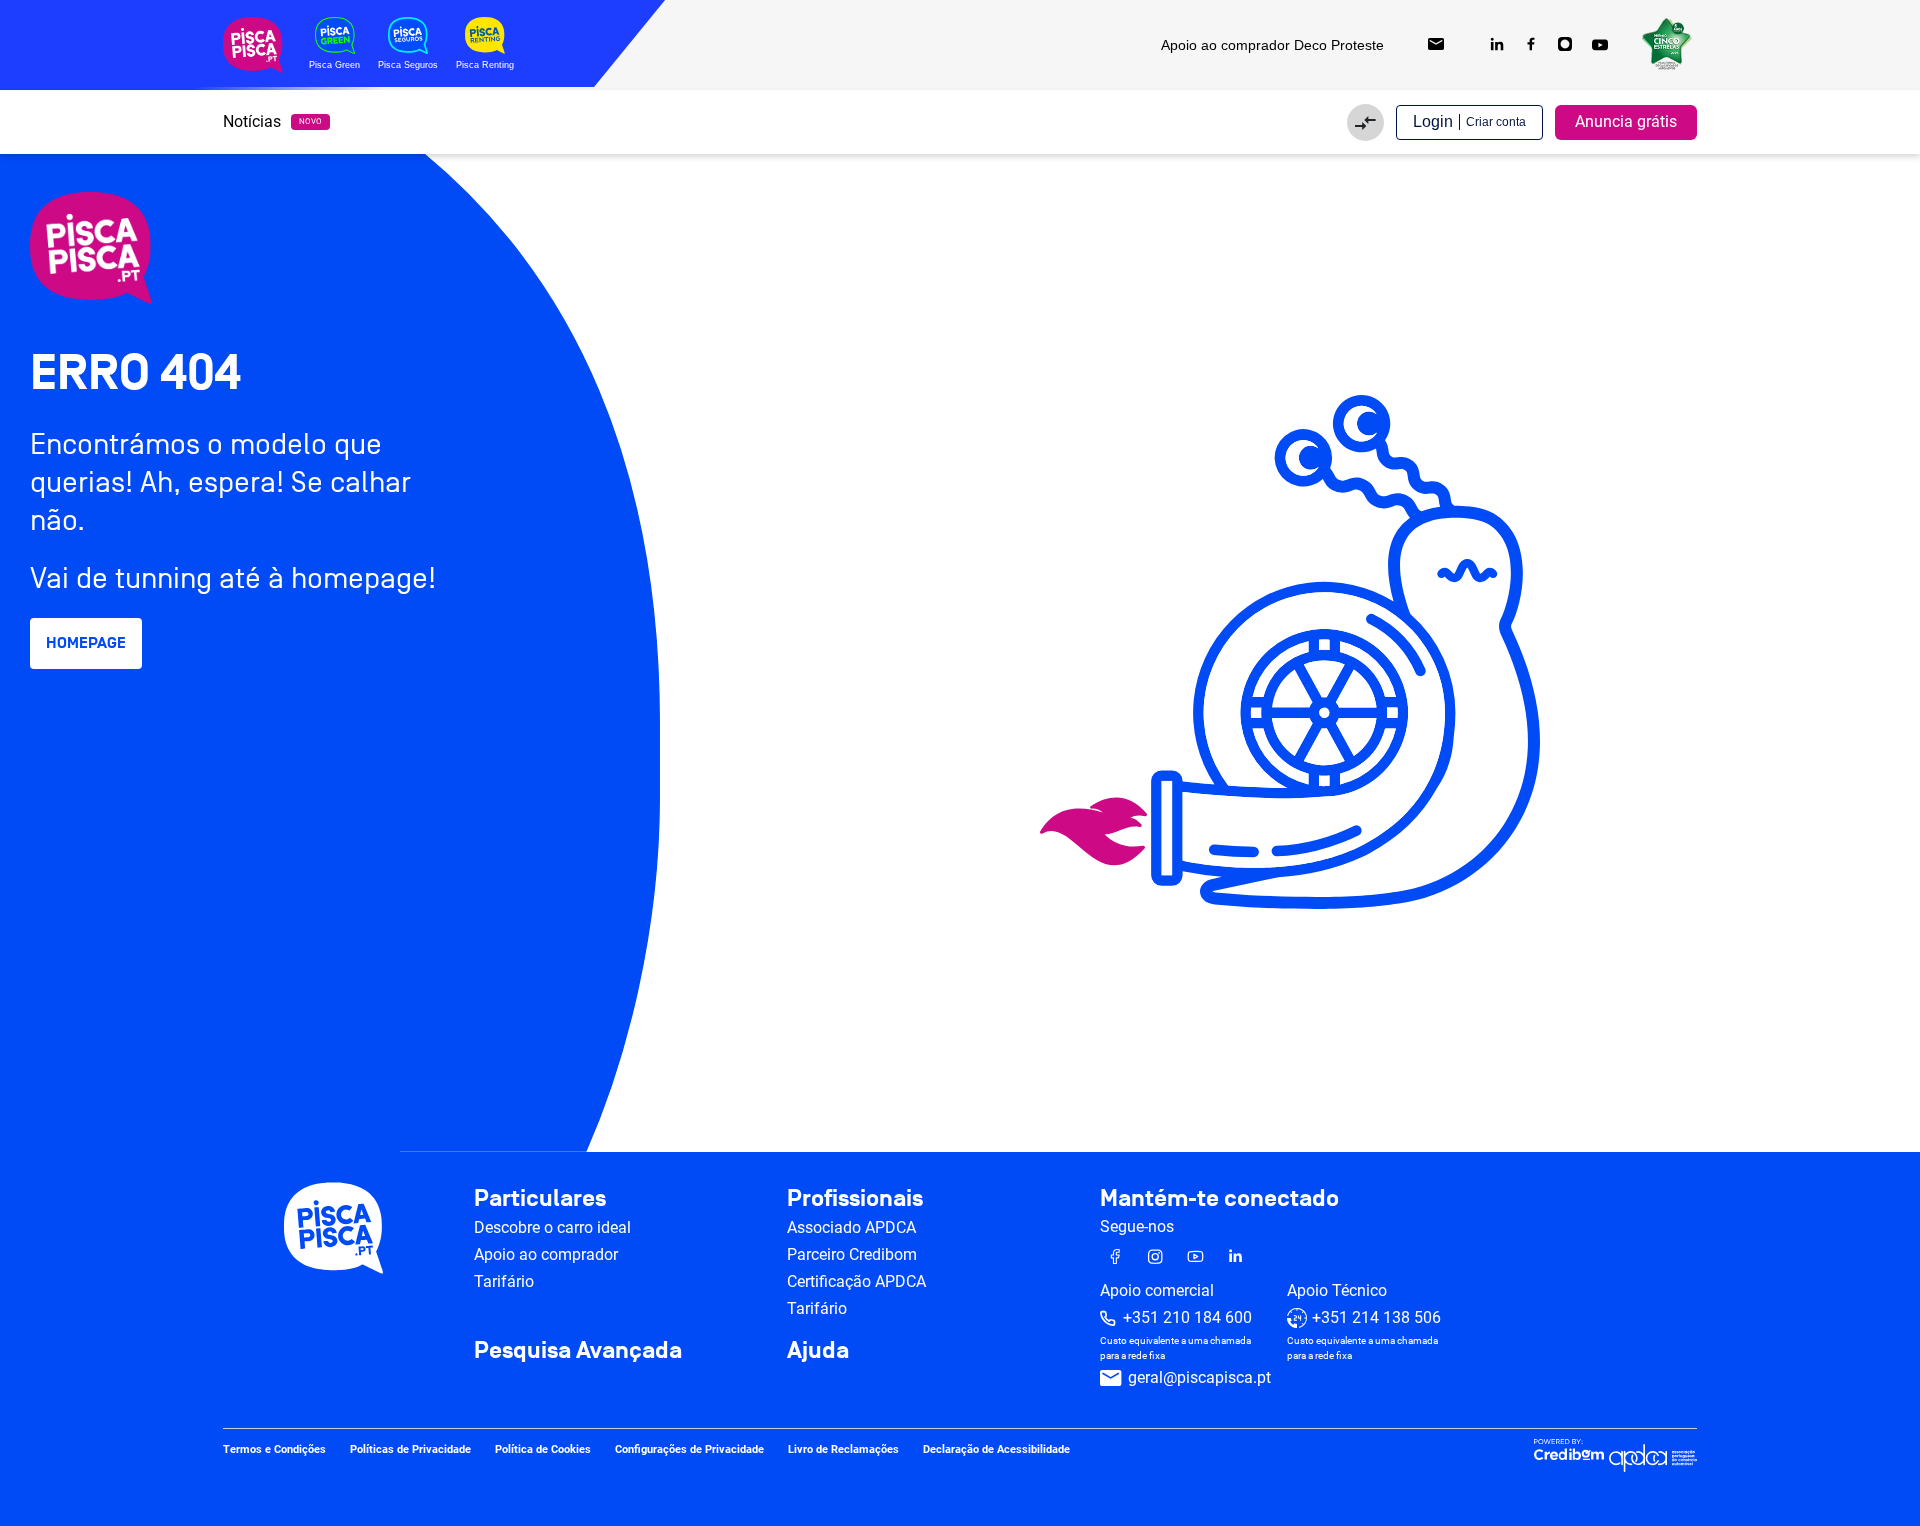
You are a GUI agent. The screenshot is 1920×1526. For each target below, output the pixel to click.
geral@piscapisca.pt (1199, 1377)
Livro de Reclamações (843, 1449)
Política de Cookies (543, 1449)
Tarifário (504, 1281)
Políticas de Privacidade (410, 1449)
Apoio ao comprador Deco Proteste (1272, 45)
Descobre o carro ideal (552, 1227)
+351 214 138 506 (1376, 1317)
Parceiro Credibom (852, 1254)
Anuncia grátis (1626, 121)
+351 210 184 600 (1187, 1317)
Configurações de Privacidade (689, 1449)
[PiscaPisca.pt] (200, 248)
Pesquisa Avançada (578, 1351)
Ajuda (818, 1351)
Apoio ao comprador (546, 1254)
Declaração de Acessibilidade (996, 1449)
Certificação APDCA (856, 1281)
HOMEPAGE (86, 643)
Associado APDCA (851, 1227)
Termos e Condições (274, 1449)
